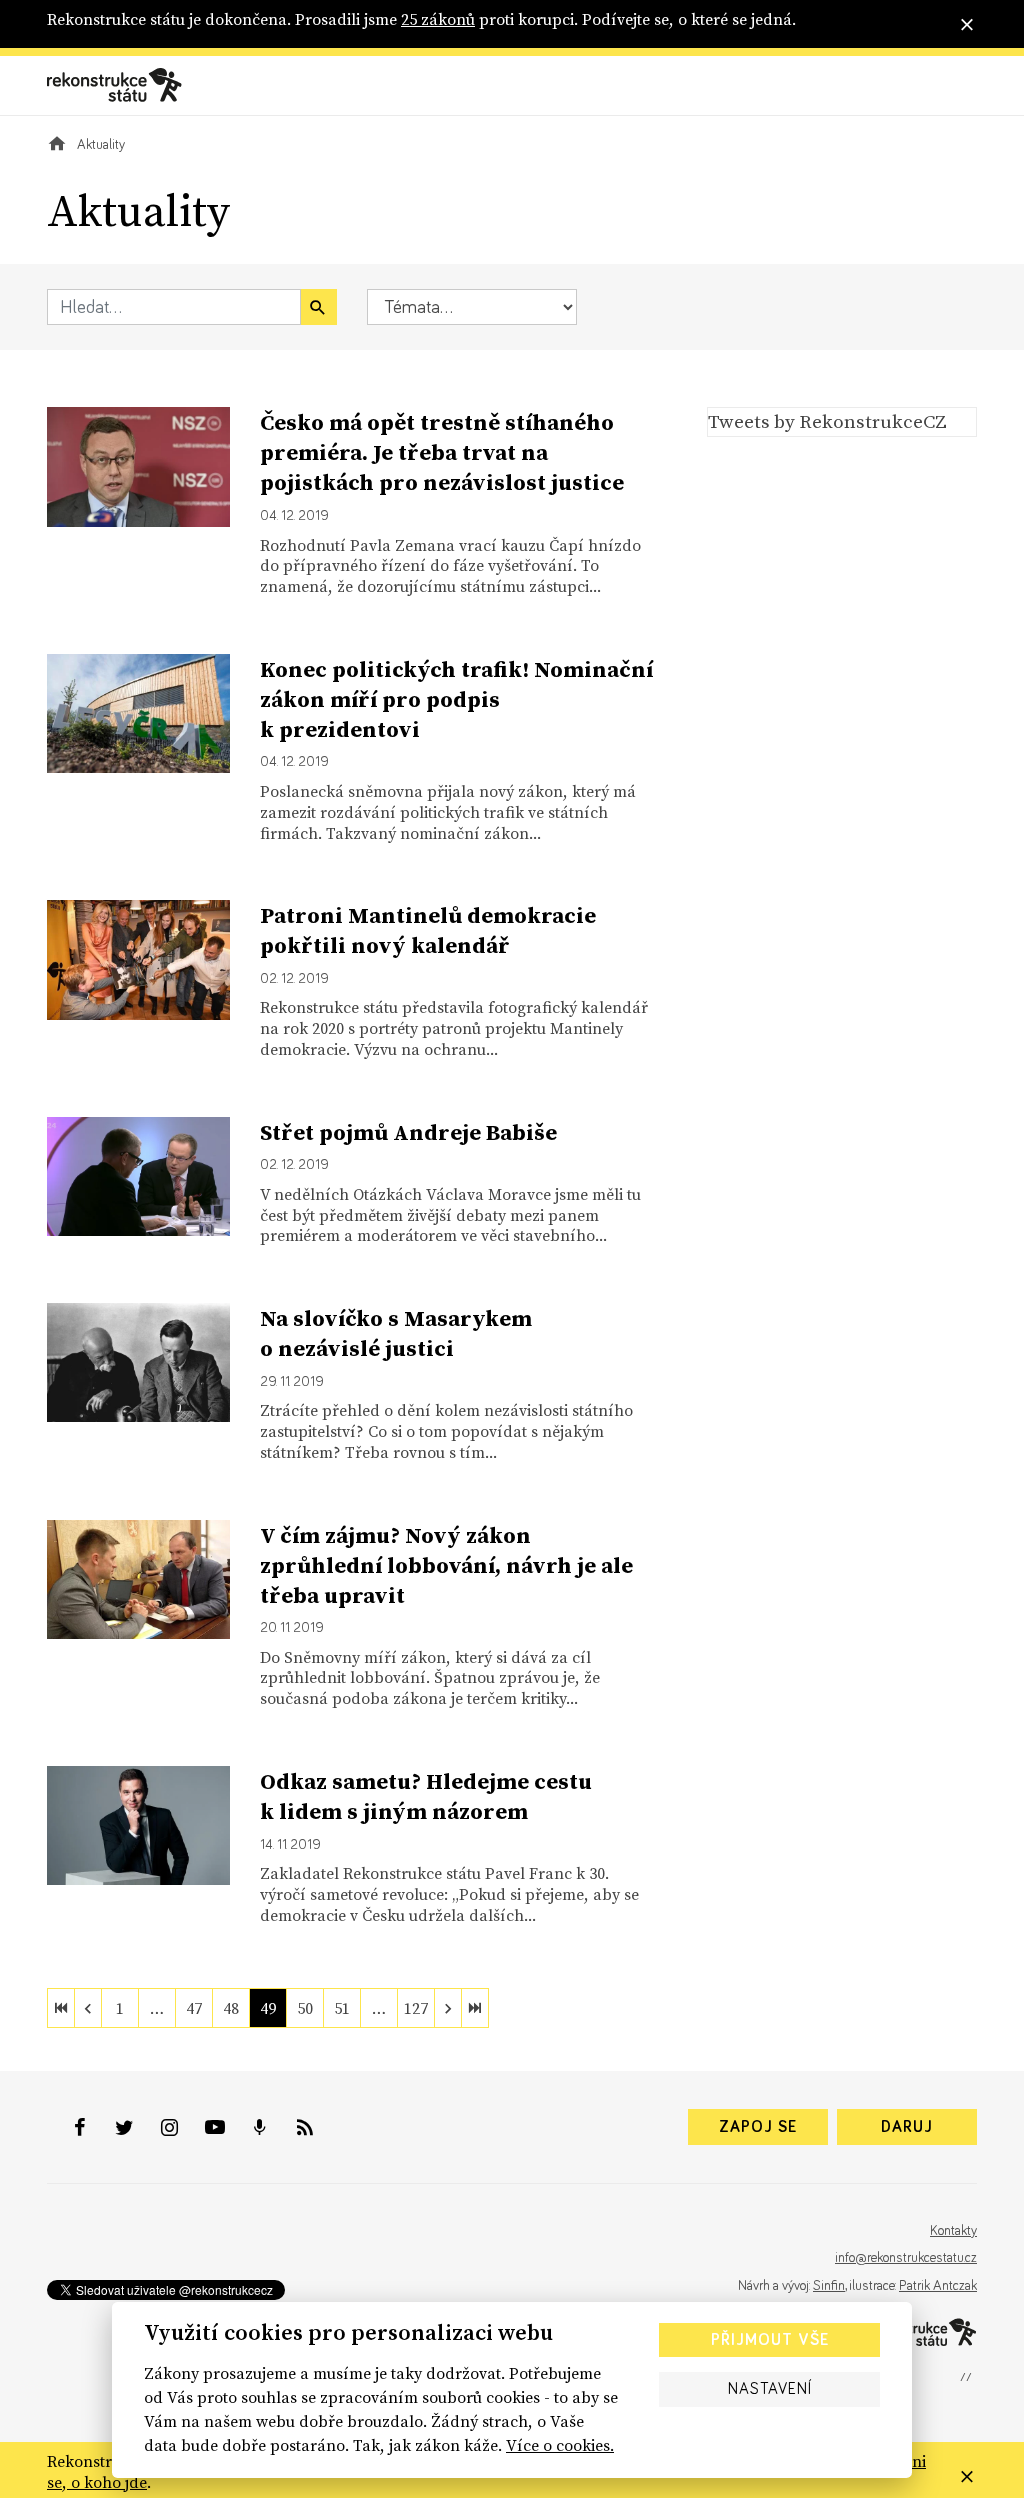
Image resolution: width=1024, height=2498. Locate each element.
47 (194, 2008)
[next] (448, 2008)
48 (231, 2008)
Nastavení (770, 2389)
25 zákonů (438, 19)
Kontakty (953, 2231)
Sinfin (829, 2286)
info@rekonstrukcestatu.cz (906, 2258)
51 (342, 2008)
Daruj (907, 2127)
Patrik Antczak (938, 2286)
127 (416, 2008)
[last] (475, 2008)
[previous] (88, 2008)
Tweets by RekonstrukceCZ (827, 421)
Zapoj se (758, 2127)
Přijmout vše (770, 2340)
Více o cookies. (560, 2445)
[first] (61, 2008)
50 (305, 2008)
